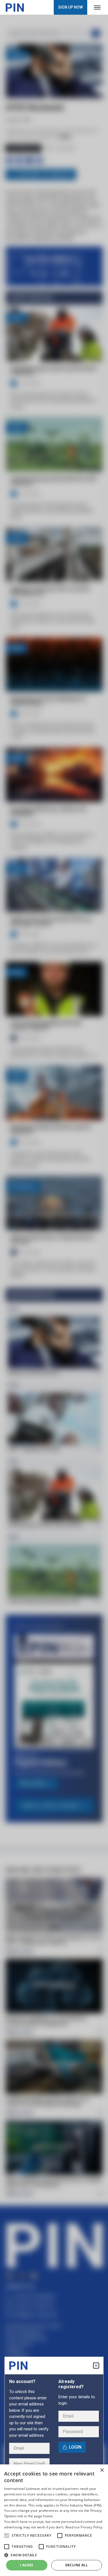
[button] (7, 2536)
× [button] (102, 2470)
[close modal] (96, 2366)
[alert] (54, 2520)
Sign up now (70, 7)
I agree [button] (27, 2565)
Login (75, 2447)
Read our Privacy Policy (84, 2527)
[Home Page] (15, 7)
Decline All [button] (77, 2565)
